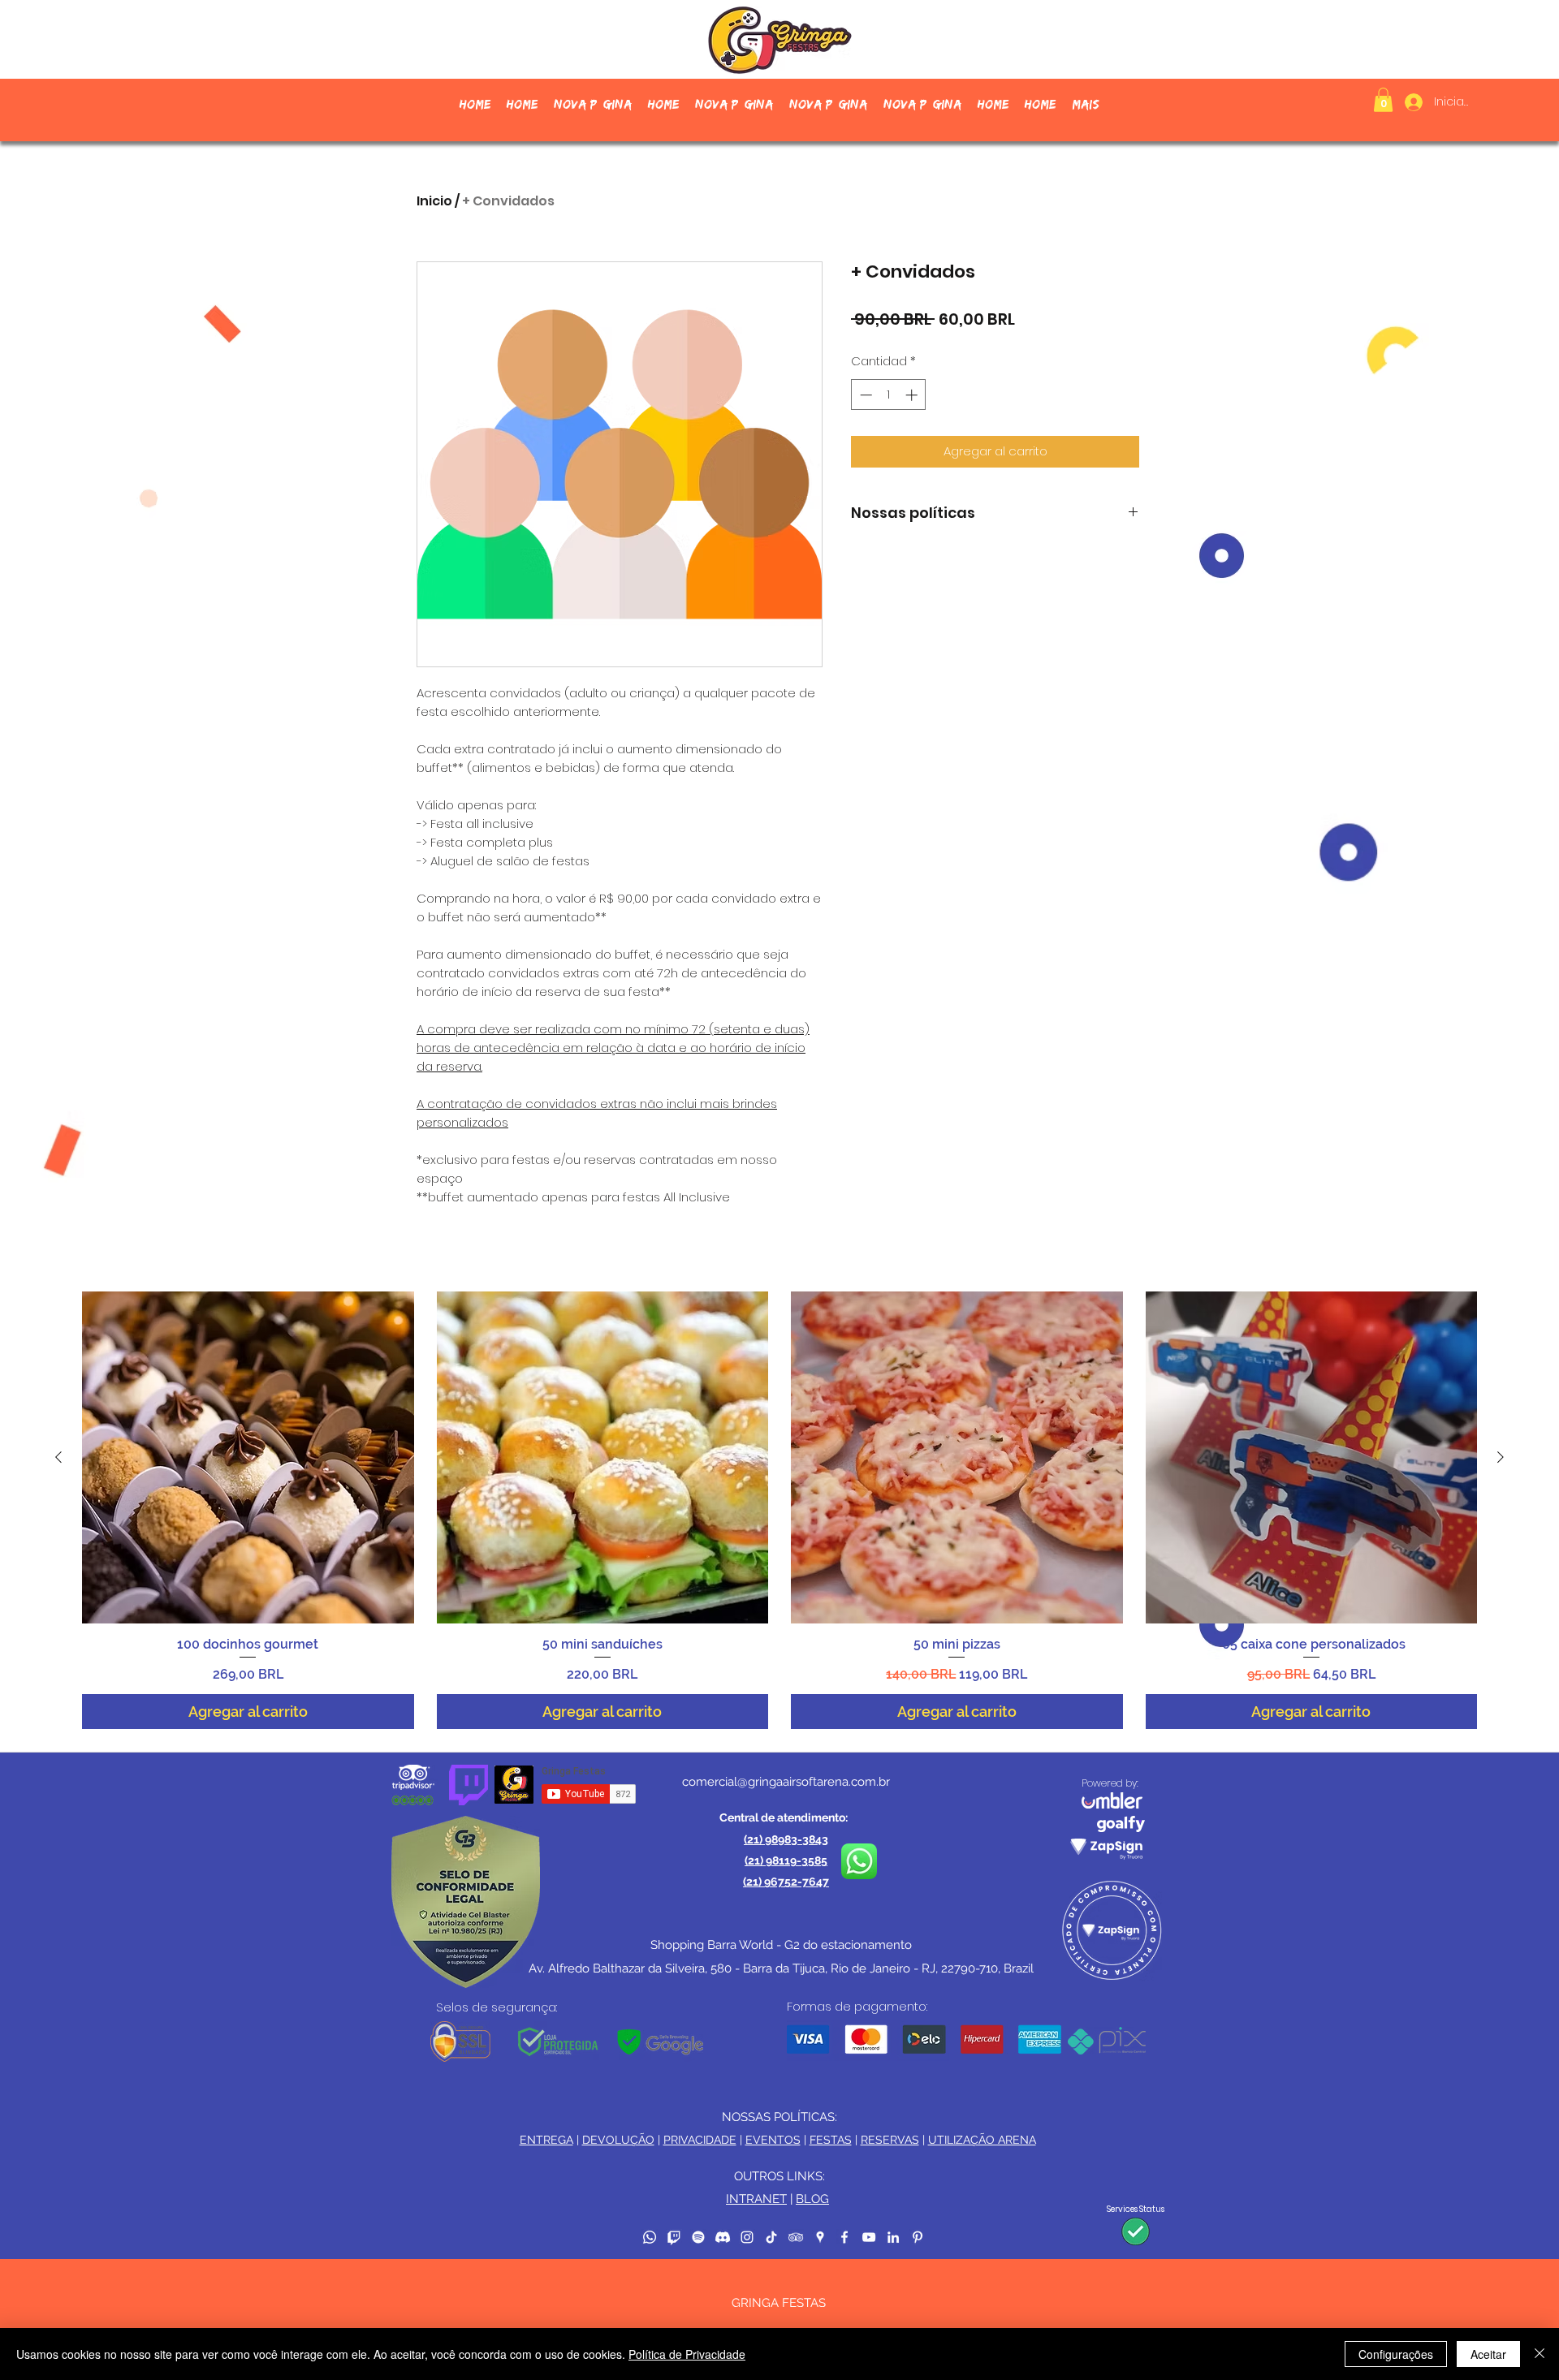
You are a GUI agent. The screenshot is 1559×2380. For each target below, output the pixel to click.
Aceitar (1488, 2354)
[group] (779, 1510)
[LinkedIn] (893, 2237)
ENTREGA (546, 2140)
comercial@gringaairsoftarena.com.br (786, 1782)
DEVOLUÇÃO (618, 2140)
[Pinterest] (918, 2237)
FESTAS (831, 2140)
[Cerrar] (1540, 2354)
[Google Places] (820, 2237)
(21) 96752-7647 (786, 1882)
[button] (1383, 100)
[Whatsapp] (650, 2237)
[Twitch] (674, 2237)
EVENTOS (773, 2140)
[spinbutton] (889, 395)
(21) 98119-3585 (786, 1860)
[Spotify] (698, 2237)
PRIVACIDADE (700, 2140)
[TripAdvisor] (796, 2237)
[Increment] (913, 395)
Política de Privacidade (687, 2354)
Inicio (434, 201)
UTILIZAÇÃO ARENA (982, 2140)
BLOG (812, 2199)
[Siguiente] (1501, 1457)
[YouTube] (869, 2237)
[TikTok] (771, 2237)
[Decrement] (864, 395)
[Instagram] (747, 2237)
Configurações (1396, 2354)
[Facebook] (844, 2237)
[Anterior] (58, 1457)
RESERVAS (890, 2140)
